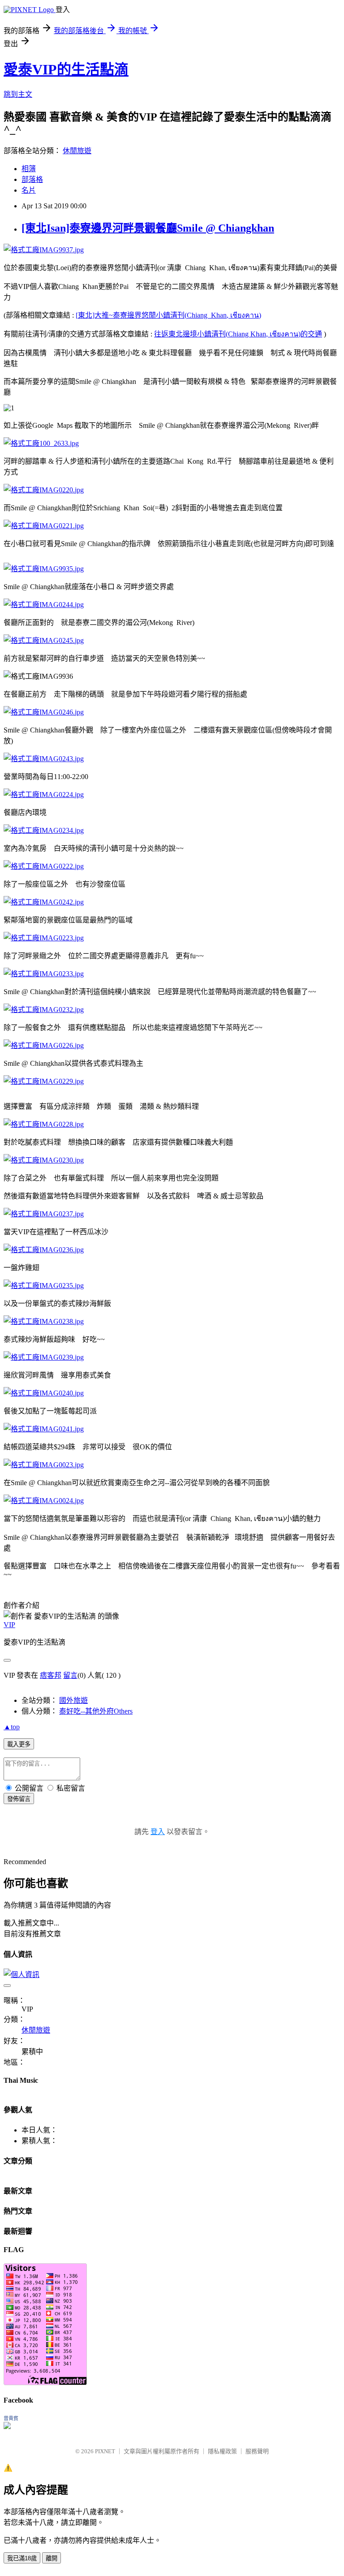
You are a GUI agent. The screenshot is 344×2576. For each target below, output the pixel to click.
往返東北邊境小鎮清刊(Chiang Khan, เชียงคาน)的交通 (238, 334)
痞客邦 (51, 1675)
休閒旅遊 (77, 151)
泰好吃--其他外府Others (96, 1711)
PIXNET (105, 2451)
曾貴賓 (11, 2418)
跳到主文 (18, 94)
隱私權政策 (222, 2451)
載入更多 (19, 1744)
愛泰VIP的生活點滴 (66, 69)
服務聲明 (257, 2451)
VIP (9, 1625)
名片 (29, 190)
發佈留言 (19, 1799)
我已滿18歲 (22, 2558)
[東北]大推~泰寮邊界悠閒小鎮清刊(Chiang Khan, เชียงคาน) (168, 315)
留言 (70, 1675)
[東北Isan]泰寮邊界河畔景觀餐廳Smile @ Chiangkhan (148, 228)
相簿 (29, 169)
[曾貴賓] (7, 2427)
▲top (12, 1727)
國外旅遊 (73, 1700)
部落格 (32, 179)
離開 (52, 2558)
